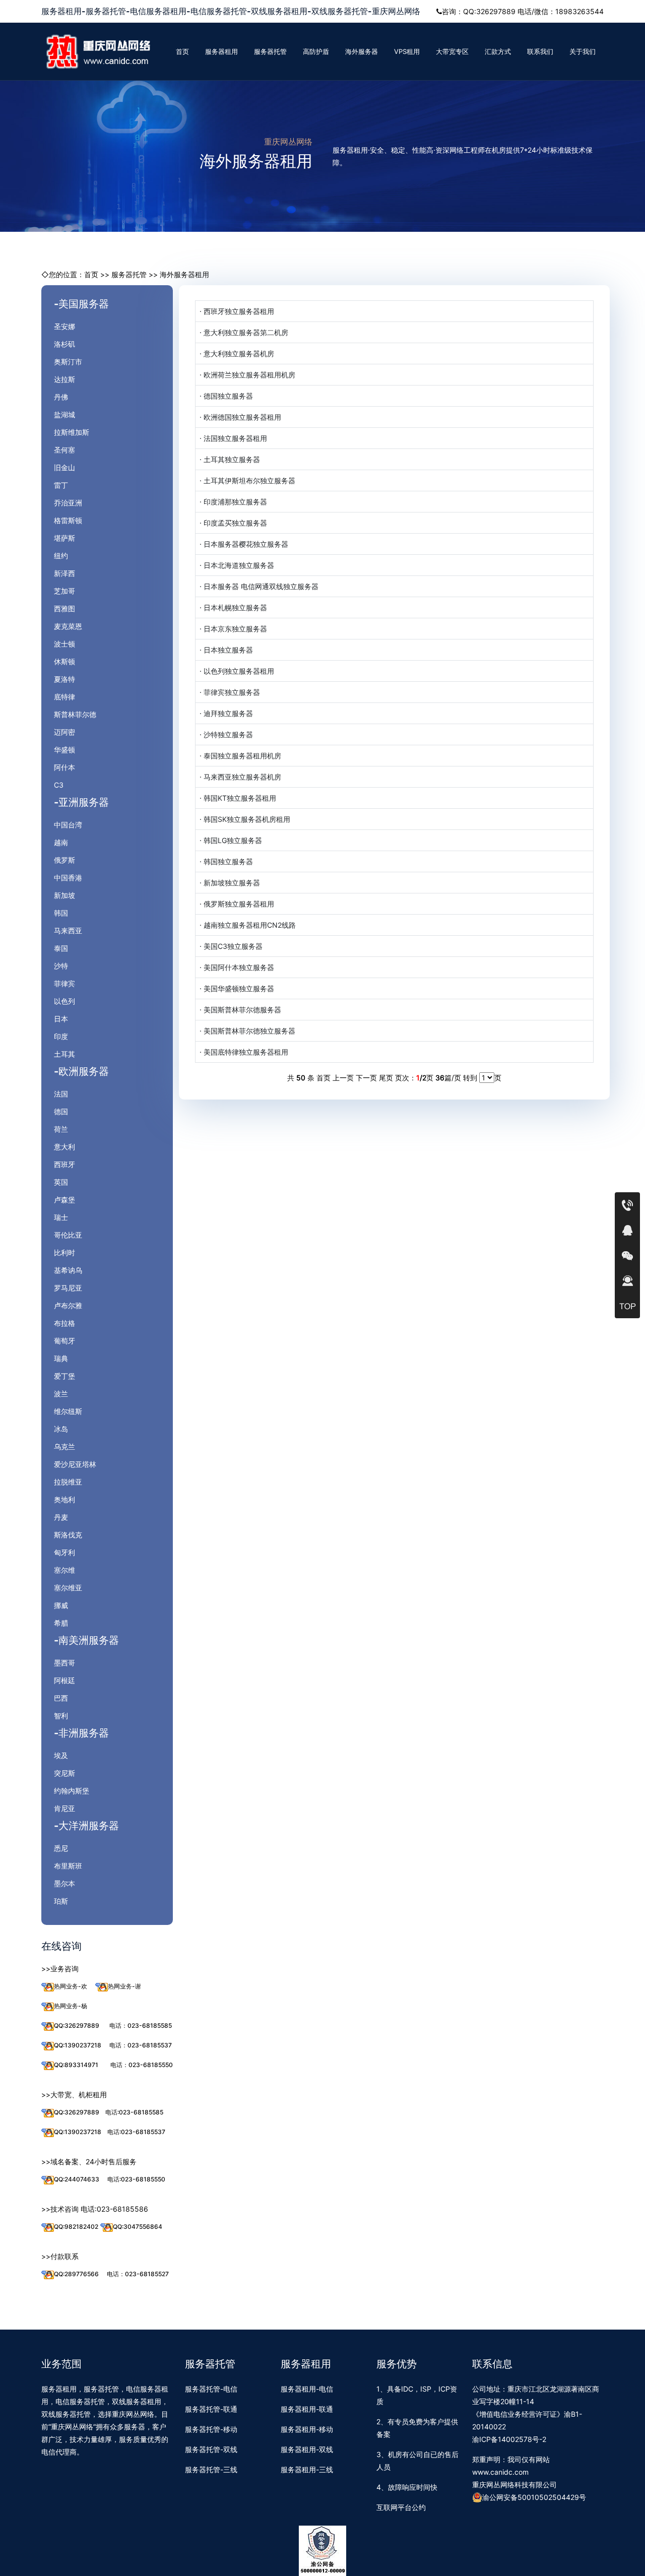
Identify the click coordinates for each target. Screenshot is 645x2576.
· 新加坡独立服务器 (230, 883)
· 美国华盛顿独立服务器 (237, 988)
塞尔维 (64, 1570)
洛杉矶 (64, 344)
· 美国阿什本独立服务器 (237, 967)
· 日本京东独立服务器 (233, 629)
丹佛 (61, 397)
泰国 (61, 948)
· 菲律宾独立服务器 (230, 692)
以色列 (64, 1001)
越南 (61, 842)
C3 (59, 785)
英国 (61, 1182)
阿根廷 (64, 1680)
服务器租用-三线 (307, 2469)
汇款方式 (498, 51)
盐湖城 (64, 414)
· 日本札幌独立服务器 (233, 607)
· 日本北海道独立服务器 (237, 565)
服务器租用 (221, 51)
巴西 (61, 1698)
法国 (61, 1094)
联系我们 (540, 51)
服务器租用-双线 (307, 2449)
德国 (61, 1111)
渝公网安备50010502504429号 (534, 2497)
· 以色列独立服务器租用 (237, 671)
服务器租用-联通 (307, 2409)
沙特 (61, 966)
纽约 (61, 556)
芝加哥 (64, 591)
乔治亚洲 (68, 503)
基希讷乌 (68, 1270)
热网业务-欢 (71, 1986)
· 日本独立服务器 (226, 650)
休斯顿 (64, 661)
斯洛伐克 (68, 1535)
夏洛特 (64, 679)
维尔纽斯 (68, 1411)
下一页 (366, 1078)
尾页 (386, 1078)
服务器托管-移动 (211, 2429)
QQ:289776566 (76, 2274)
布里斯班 (68, 1866)
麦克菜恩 (68, 626)
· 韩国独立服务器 (226, 861)
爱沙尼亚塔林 (75, 1464)
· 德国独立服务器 (226, 396)
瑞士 (61, 1217)
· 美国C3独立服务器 (231, 946)
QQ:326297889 (77, 2025)
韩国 (61, 913)
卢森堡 (64, 1200)
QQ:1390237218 (78, 2045)
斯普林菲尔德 (75, 714)
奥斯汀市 (68, 362)
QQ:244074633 (77, 2179)
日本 (61, 1019)
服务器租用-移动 (307, 2429)
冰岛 (61, 1429)
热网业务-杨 (71, 2006)
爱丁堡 (64, 1376)
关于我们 (583, 51)
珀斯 (61, 1901)
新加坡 (64, 895)
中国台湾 (68, 825)
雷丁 (61, 485)
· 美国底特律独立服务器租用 (244, 1052)
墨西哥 (64, 1663)
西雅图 (64, 608)
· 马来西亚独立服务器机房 (240, 777)
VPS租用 (407, 51)
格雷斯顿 (68, 520)
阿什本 (64, 767)
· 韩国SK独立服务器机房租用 (245, 819)
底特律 (64, 697)
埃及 (61, 1755)
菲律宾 (64, 983)
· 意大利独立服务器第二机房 (244, 332)
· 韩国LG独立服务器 (231, 840)
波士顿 (64, 644)
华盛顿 (64, 750)
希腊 (61, 1623)
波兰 (61, 1394)
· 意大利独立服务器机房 (237, 353)
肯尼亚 (64, 1808)
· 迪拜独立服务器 (226, 713)
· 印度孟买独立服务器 (233, 523)
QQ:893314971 (76, 2065)
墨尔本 (64, 1883)
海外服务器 (362, 51)
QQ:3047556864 (138, 2227)
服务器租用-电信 (307, 2389)
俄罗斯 (64, 860)
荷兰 (61, 1129)
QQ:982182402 (76, 2227)
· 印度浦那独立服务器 (233, 502)
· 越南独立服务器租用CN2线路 (248, 925)
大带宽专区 (452, 51)
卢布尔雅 (68, 1305)
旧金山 (64, 467)
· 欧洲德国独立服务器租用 (240, 417)
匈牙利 (64, 1552)
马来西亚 (68, 930)
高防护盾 (316, 51)
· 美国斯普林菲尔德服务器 (240, 1010)
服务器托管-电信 (211, 2389)
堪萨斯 (64, 538)
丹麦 (61, 1517)
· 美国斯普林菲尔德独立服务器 (247, 1031)
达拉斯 (64, 379)
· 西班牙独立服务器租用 (237, 311)
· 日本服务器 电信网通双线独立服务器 (259, 586)
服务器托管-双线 (211, 2449)
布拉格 (64, 1323)
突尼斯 (64, 1773)
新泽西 (64, 573)
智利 (61, 1716)
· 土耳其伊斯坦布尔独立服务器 (247, 480)
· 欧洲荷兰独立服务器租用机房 (247, 375)
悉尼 (61, 1848)
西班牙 (64, 1164)
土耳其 (64, 1054)
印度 (61, 1036)
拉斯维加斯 (72, 432)
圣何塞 (64, 450)
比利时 (64, 1252)
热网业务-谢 (124, 1986)
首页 (182, 51)
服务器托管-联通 (211, 2409)
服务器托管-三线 (211, 2469)
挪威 (61, 1605)
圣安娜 (64, 326)
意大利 (64, 1147)
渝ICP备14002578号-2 (509, 2439)
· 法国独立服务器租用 (233, 438)
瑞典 (61, 1358)
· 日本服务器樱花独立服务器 (244, 544)
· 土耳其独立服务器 (230, 459)
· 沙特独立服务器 (226, 734)
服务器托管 (270, 51)
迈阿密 (64, 732)
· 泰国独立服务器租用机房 (240, 756)
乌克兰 (64, 1446)
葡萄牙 (64, 1341)
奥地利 (64, 1499)
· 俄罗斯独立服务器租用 (237, 904)
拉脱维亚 (68, 1482)
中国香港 (68, 878)
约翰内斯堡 (72, 1791)
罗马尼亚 (68, 1288)
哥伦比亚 (68, 1235)
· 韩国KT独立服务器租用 (238, 798)
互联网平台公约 (401, 2507)
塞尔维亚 (68, 1588)
